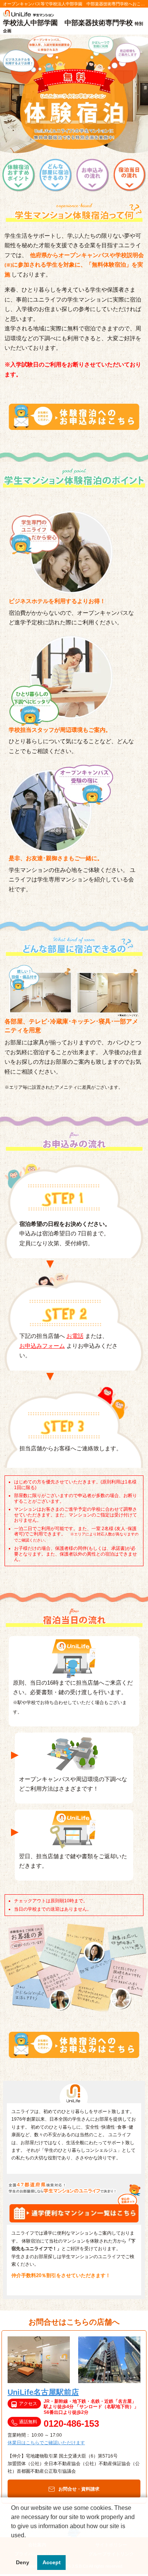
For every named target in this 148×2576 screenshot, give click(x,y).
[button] (12, 2545)
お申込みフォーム (42, 1346)
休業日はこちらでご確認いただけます (46, 2443)
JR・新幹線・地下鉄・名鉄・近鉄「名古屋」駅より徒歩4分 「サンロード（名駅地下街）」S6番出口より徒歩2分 (91, 2407)
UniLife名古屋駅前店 (43, 2392)
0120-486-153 (71, 2424)
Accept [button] (52, 2562)
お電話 (75, 1336)
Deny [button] (23, 2562)
